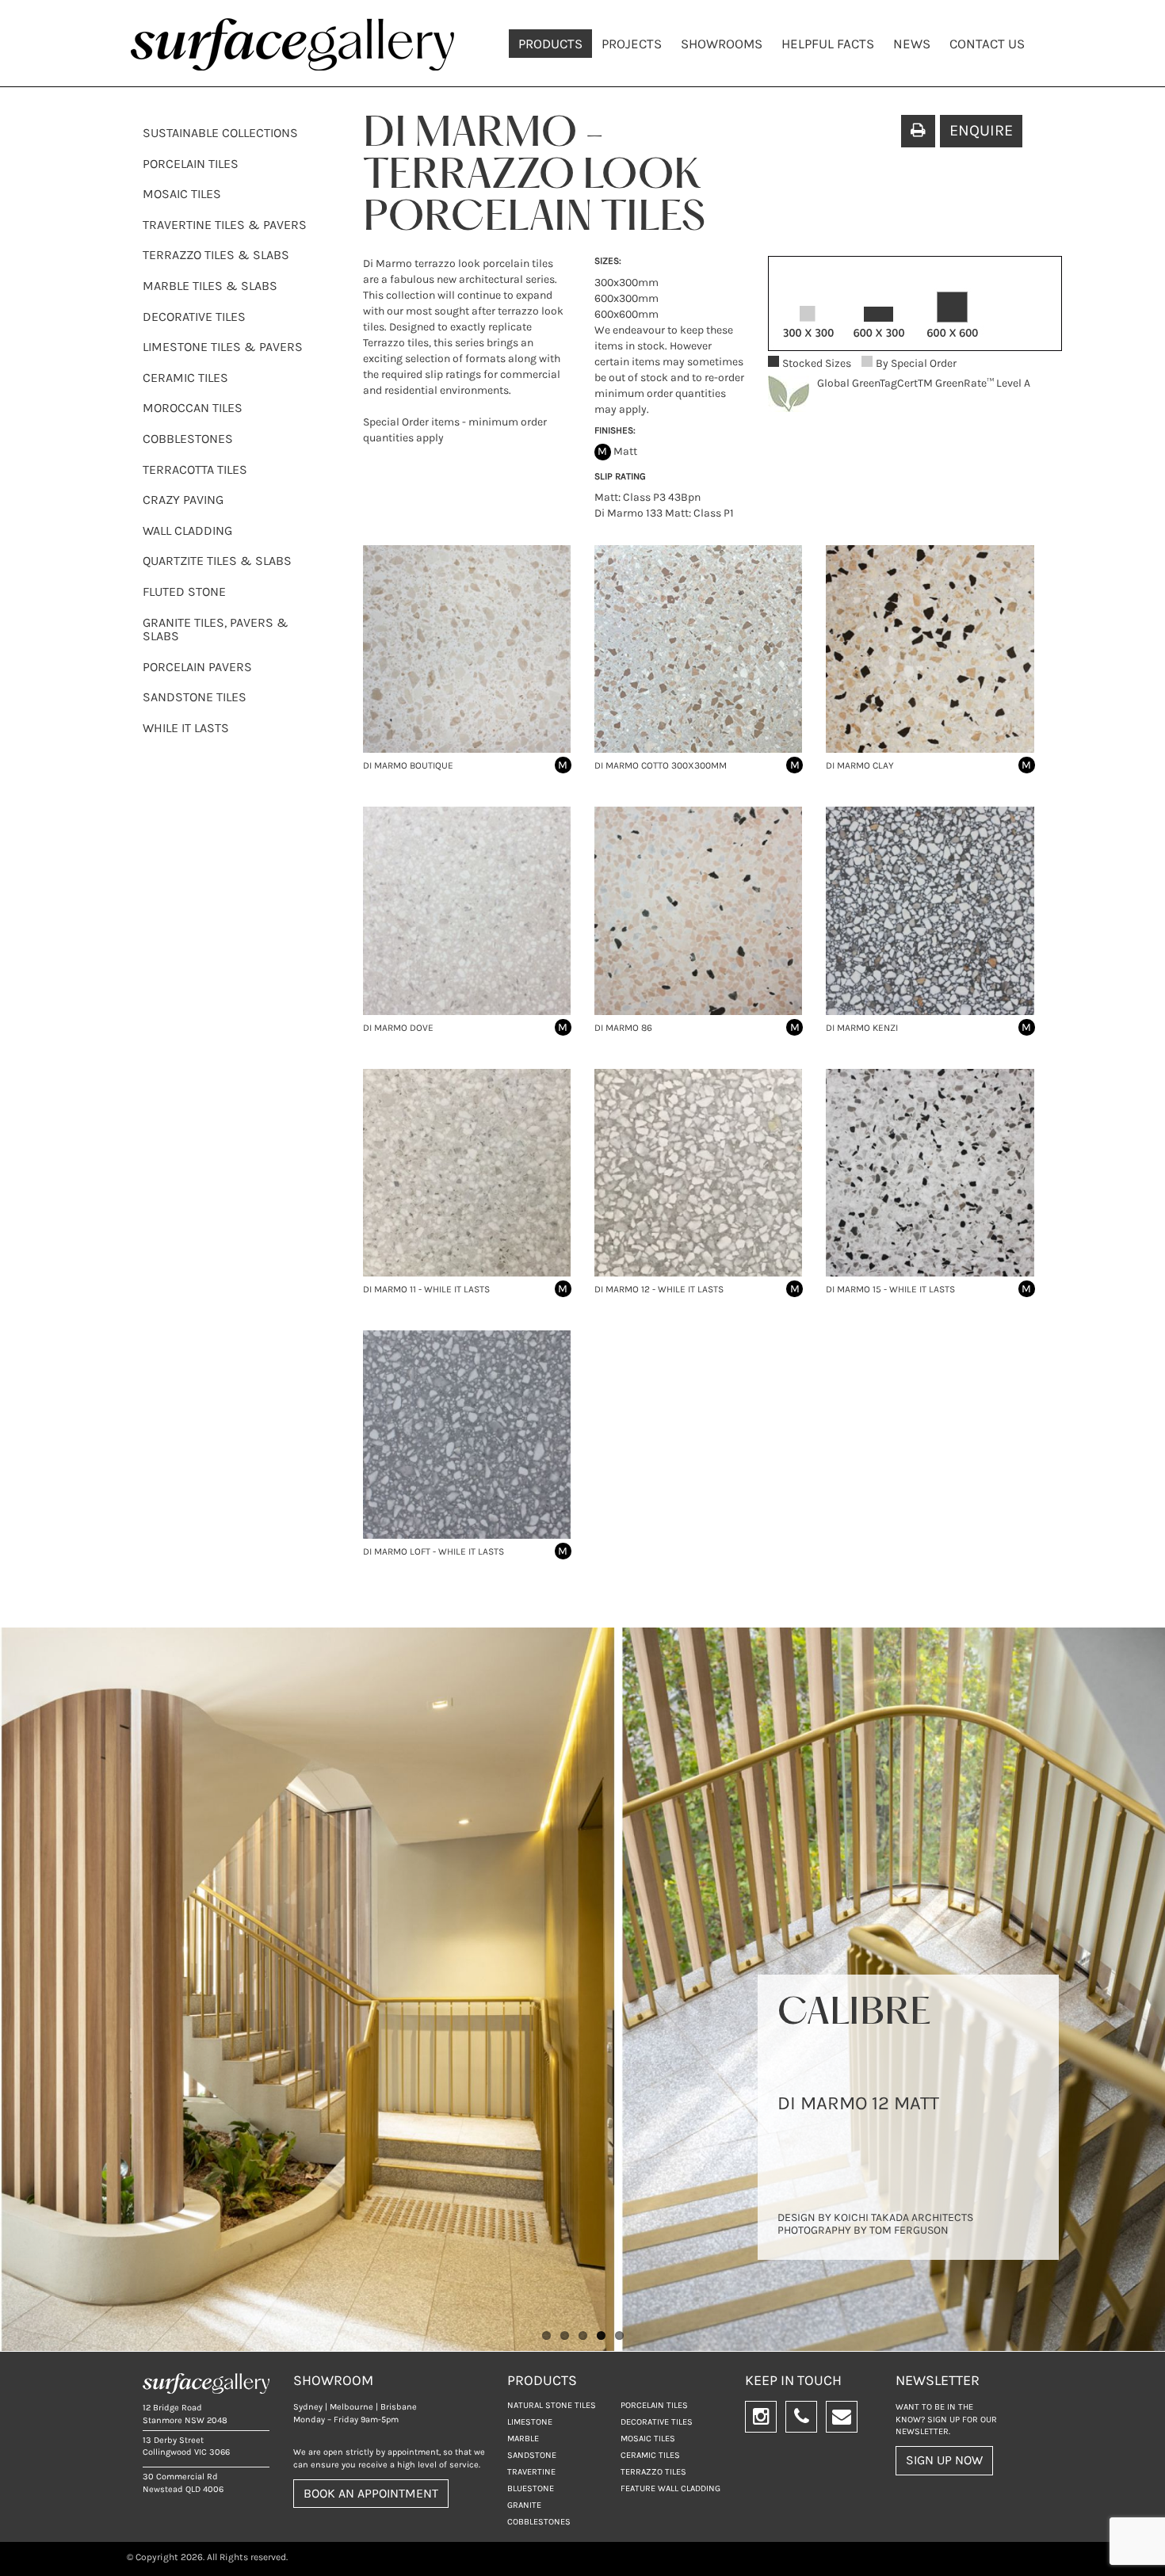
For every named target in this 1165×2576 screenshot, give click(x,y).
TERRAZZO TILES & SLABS (216, 255)
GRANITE (524, 2505)
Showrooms (722, 44)
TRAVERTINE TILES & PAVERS (225, 225)
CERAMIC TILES (185, 378)
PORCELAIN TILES (191, 164)
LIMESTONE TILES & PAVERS (223, 347)
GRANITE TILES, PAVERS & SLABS (216, 630)
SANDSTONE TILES (195, 697)
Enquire (981, 130)
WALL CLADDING (187, 530)
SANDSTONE (532, 2455)
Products (550, 44)
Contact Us (987, 44)
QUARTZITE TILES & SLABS (217, 561)
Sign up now (944, 2460)
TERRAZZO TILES (653, 2472)
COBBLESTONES (188, 439)
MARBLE (523, 2439)
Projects (632, 44)
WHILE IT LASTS (186, 728)
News (912, 44)
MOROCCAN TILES (193, 408)
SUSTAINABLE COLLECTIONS (220, 133)
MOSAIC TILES (182, 194)
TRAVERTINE (531, 2472)
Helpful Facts (828, 44)
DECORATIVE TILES (194, 317)
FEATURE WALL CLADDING (670, 2488)
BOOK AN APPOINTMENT (371, 2493)
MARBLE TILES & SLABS (210, 286)
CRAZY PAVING (183, 500)
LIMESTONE (530, 2422)
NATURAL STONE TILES (552, 2405)
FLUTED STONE (184, 592)
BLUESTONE (531, 2488)
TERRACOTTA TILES (195, 469)
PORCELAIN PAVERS (197, 667)
